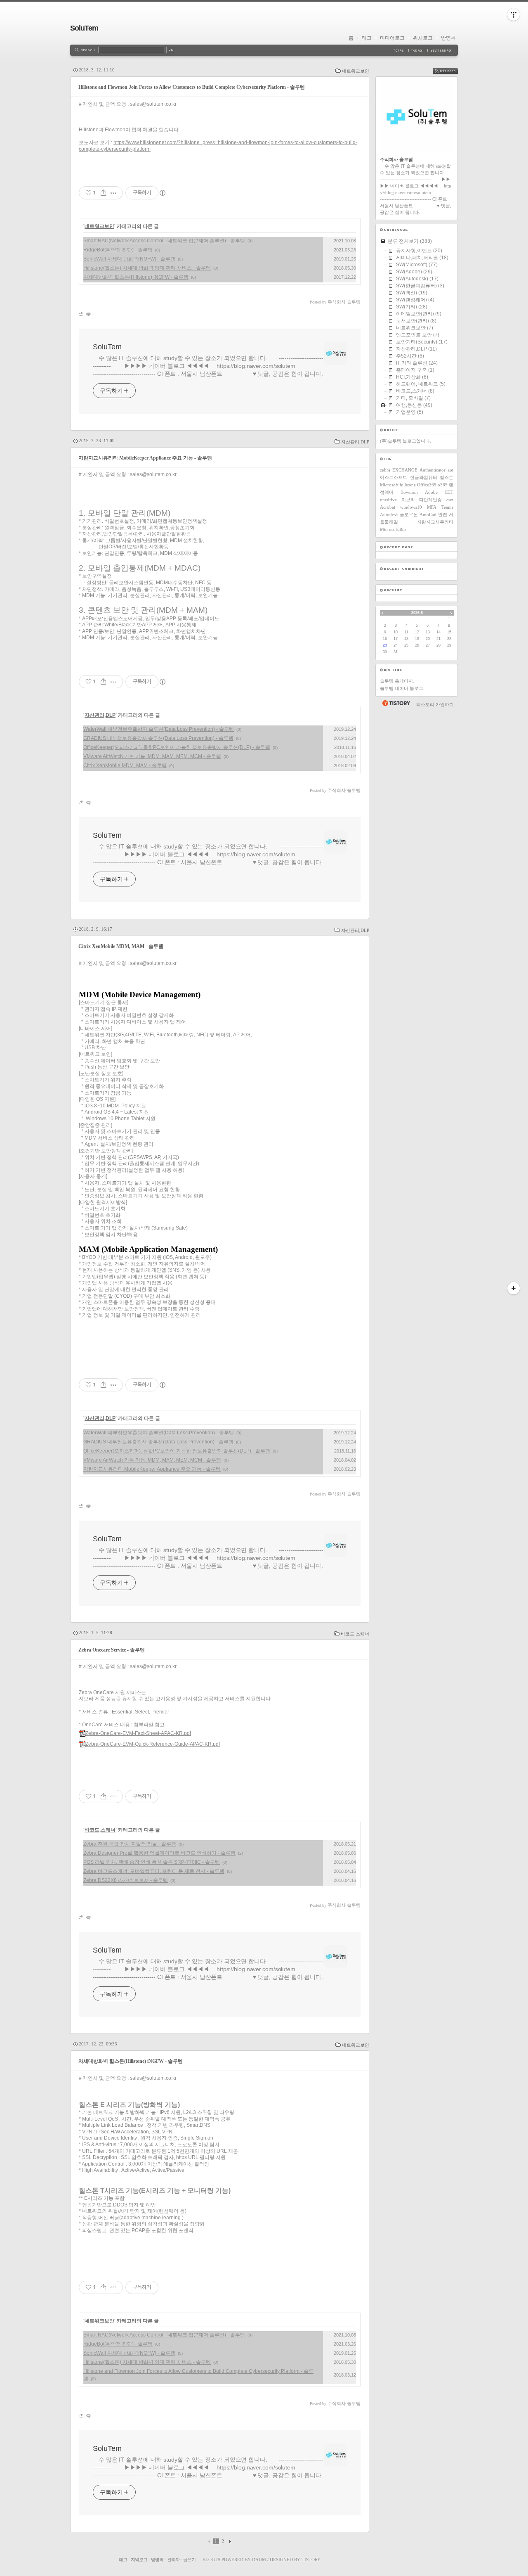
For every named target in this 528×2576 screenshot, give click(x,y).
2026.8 (417, 613)
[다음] (229, 2541)
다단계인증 (430, 500)
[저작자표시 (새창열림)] (162, 193)
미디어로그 (392, 38)
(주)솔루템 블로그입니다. (405, 441)
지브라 (408, 500)
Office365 (427, 485)
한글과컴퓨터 (424, 477)
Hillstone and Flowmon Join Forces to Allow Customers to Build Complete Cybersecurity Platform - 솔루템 (192, 87)
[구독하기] (514, 1288)
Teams (447, 507)
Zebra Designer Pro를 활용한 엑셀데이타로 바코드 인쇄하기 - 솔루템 (159, 1853)
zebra (385, 470)
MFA (432, 507)
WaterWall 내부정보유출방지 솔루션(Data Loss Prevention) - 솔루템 (159, 729)
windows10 (411, 507)
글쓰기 (189, 2559)
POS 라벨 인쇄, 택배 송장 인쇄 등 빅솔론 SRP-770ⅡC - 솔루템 (152, 1862)
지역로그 (139, 2559)
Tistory (311, 2559)
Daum (259, 2559)
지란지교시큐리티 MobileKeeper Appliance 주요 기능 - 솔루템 (145, 458)
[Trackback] (81, 314)
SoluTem (84, 28)
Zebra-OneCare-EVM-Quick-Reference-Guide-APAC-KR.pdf (153, 1744)
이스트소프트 (394, 477)
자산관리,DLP (355, 442)
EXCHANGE (405, 470)
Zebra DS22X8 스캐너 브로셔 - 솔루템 (126, 1880)
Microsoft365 (393, 529)
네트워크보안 (356, 71)
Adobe (431, 492)
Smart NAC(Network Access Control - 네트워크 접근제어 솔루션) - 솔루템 (164, 241)
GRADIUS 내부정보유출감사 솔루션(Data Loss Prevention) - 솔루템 (158, 738)
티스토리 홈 (396, 703)
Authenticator (433, 470)
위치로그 (423, 38)
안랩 (443, 514)
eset (450, 500)
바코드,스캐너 (355, 1634)
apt (450, 470)
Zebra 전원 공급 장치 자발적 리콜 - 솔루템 (130, 1844)
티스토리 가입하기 (435, 704)
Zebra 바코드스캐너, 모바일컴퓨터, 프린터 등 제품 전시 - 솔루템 (154, 1871)
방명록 (448, 38)
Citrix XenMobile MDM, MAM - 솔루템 (125, 765)
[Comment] (88, 314)
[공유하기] (103, 193)
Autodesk (389, 514)
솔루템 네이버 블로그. (402, 688)
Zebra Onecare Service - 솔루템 (112, 1650)
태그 (367, 38)
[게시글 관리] (114, 193)
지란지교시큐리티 (435, 522)
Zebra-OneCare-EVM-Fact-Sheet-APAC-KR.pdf (138, 1733)
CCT (449, 492)
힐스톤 (447, 477)
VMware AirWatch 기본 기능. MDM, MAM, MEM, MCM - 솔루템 (152, 756)
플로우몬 (409, 514)
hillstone (408, 485)
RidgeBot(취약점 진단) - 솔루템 (118, 250)
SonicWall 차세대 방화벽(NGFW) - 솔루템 (129, 259)
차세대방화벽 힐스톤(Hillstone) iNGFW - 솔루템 (136, 277)
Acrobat (388, 507)
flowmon (409, 492)
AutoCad (428, 514)
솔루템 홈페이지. (397, 681)
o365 (443, 485)
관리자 (173, 2559)
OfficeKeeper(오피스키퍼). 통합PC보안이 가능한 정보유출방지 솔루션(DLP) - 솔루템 (177, 747)
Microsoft (389, 485)
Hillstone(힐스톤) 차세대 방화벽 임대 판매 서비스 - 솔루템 (147, 268)
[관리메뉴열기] (514, 14)
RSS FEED (451, 71)
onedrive (388, 500)
